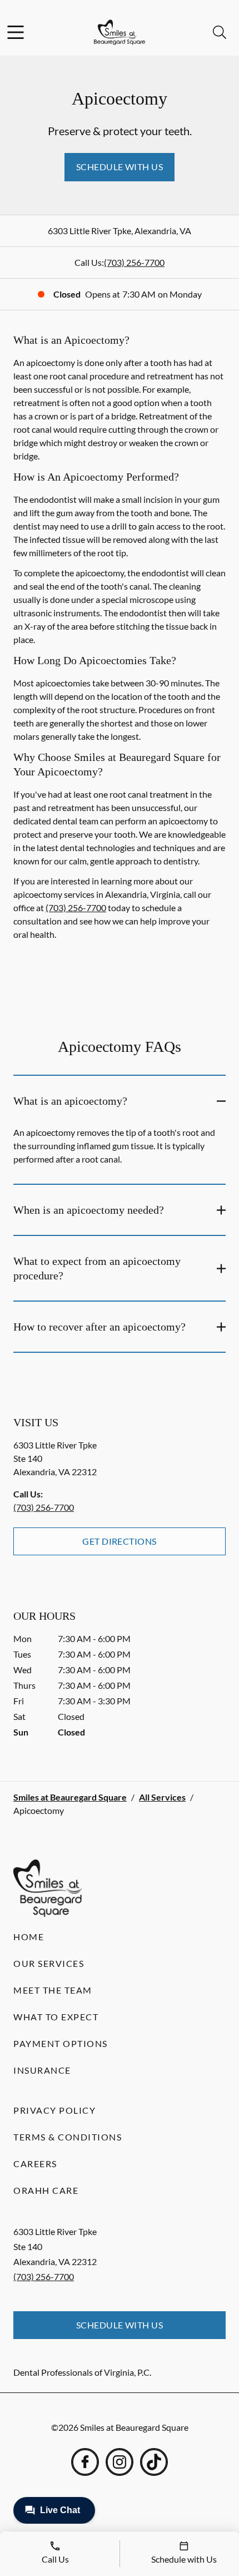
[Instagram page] (120, 2462)
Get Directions (120, 1541)
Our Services (49, 1963)
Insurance (42, 2070)
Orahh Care (46, 2190)
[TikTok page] (154, 2462)
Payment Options (61, 2043)
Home (29, 1937)
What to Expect (56, 2017)
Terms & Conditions (68, 2137)
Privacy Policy (54, 2110)
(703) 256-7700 (134, 262)
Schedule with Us (120, 167)
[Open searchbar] (220, 32)
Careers (35, 2164)
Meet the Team (53, 1990)
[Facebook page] (85, 2462)
